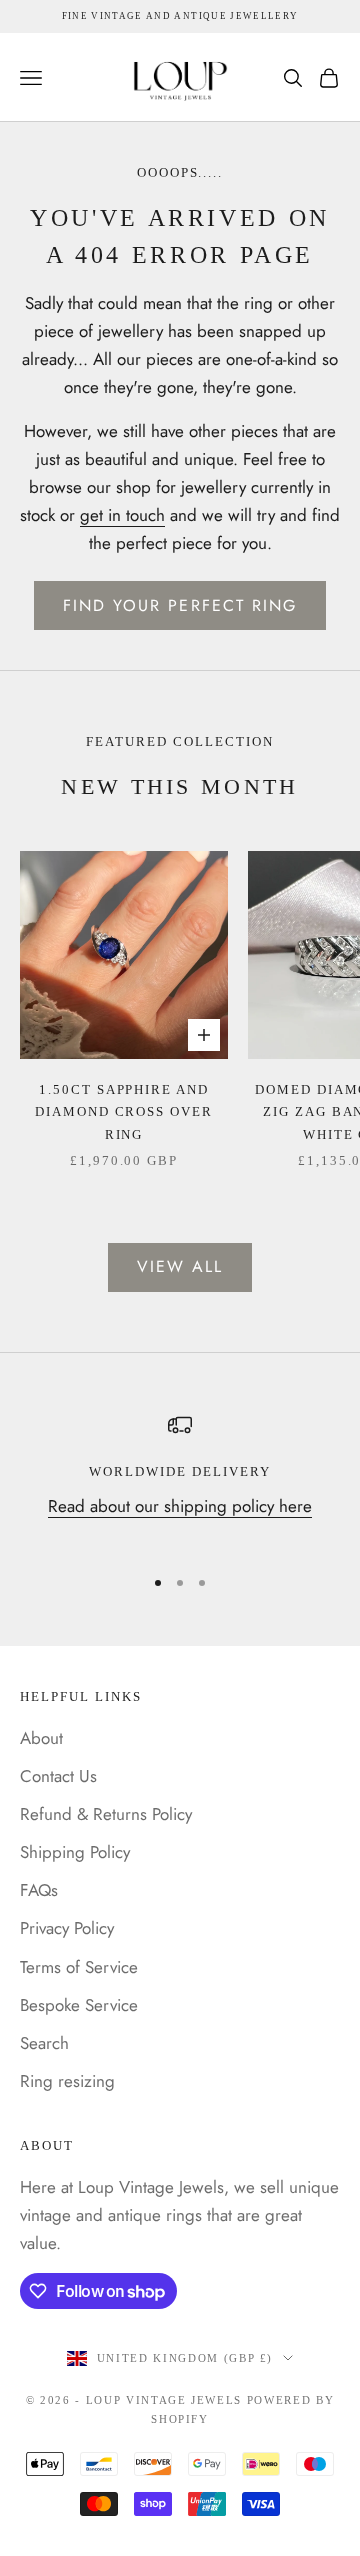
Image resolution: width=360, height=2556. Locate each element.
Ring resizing (67, 2081)
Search (44, 2043)
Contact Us (58, 1776)
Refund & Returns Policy (106, 1814)
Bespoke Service (79, 2005)
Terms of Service (79, 1967)
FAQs (39, 1890)
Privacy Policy (67, 1928)
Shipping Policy (75, 1852)
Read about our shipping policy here (180, 1506)
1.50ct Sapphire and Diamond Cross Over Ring (124, 1112)
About (41, 1738)
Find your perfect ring (180, 605)
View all (180, 1266)
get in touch (122, 515)
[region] (180, 1480)
